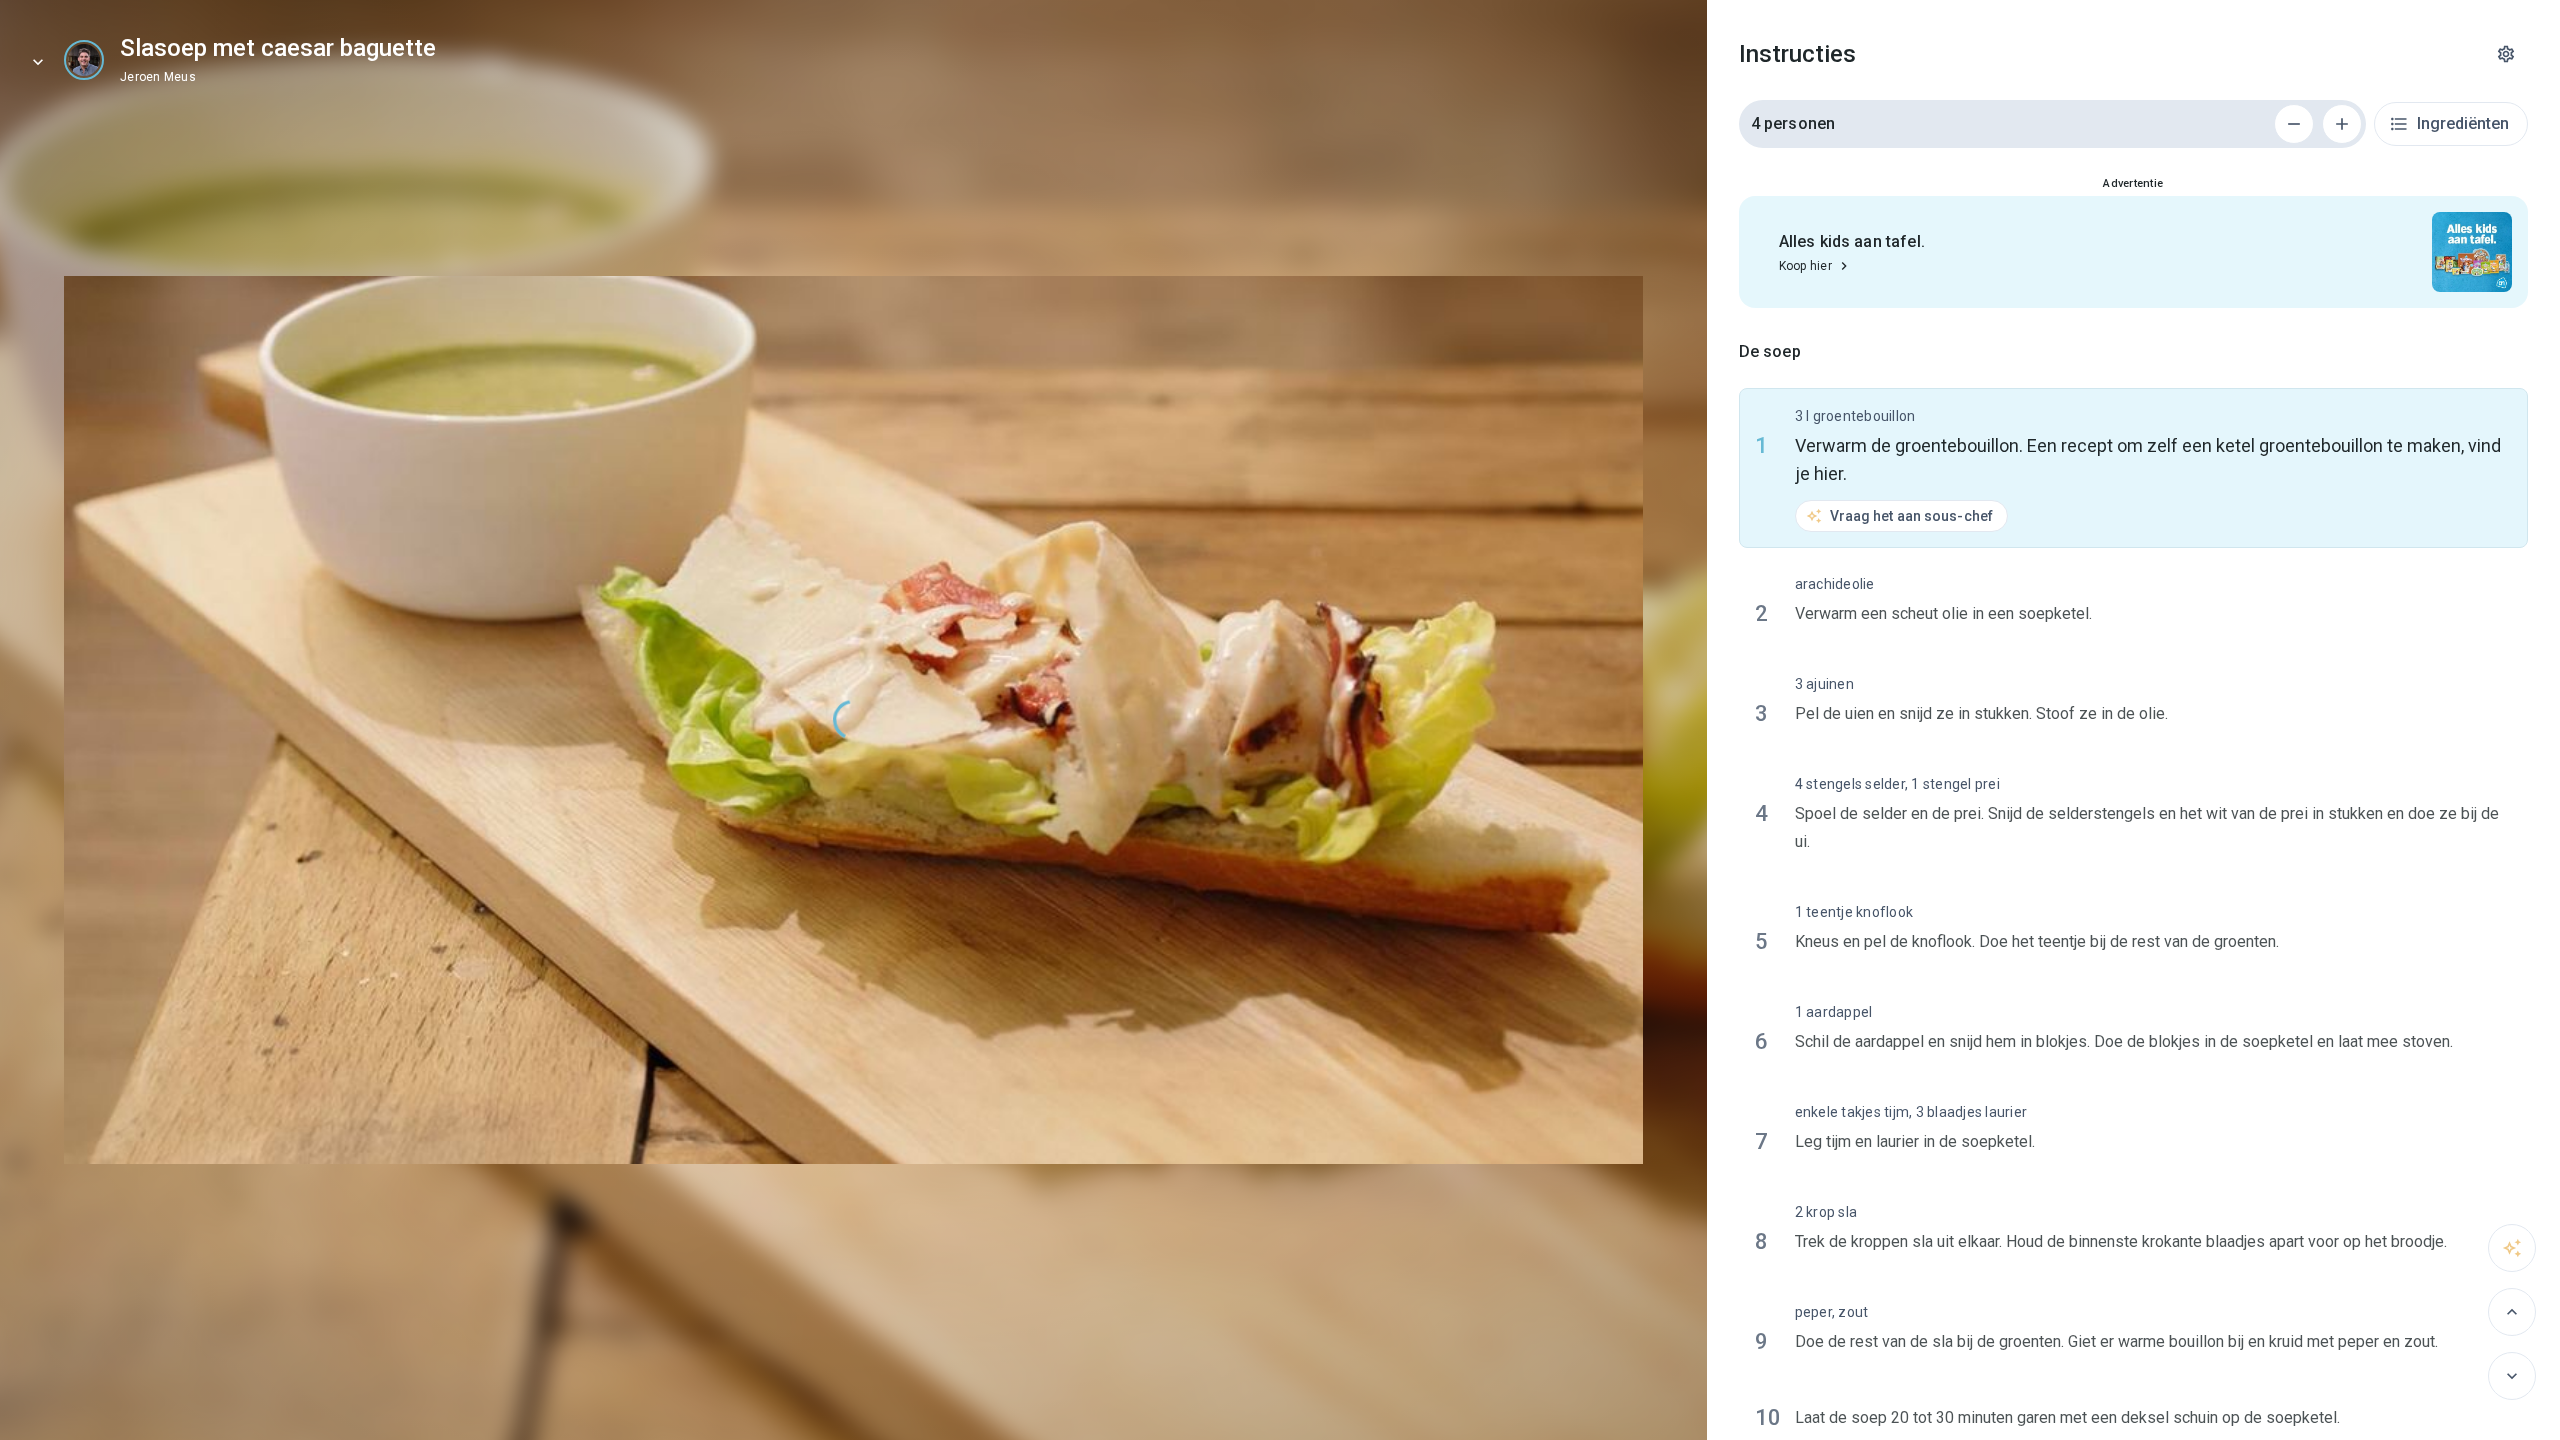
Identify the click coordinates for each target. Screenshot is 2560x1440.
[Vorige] (2512, 1312)
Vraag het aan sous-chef (1911, 516)
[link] (84, 60)
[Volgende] (2512, 1376)
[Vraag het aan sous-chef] (2512, 1248)
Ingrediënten (2463, 123)
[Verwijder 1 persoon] (2294, 124)
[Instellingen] (2506, 54)
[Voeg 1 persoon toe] (2342, 124)
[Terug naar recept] (38, 62)
